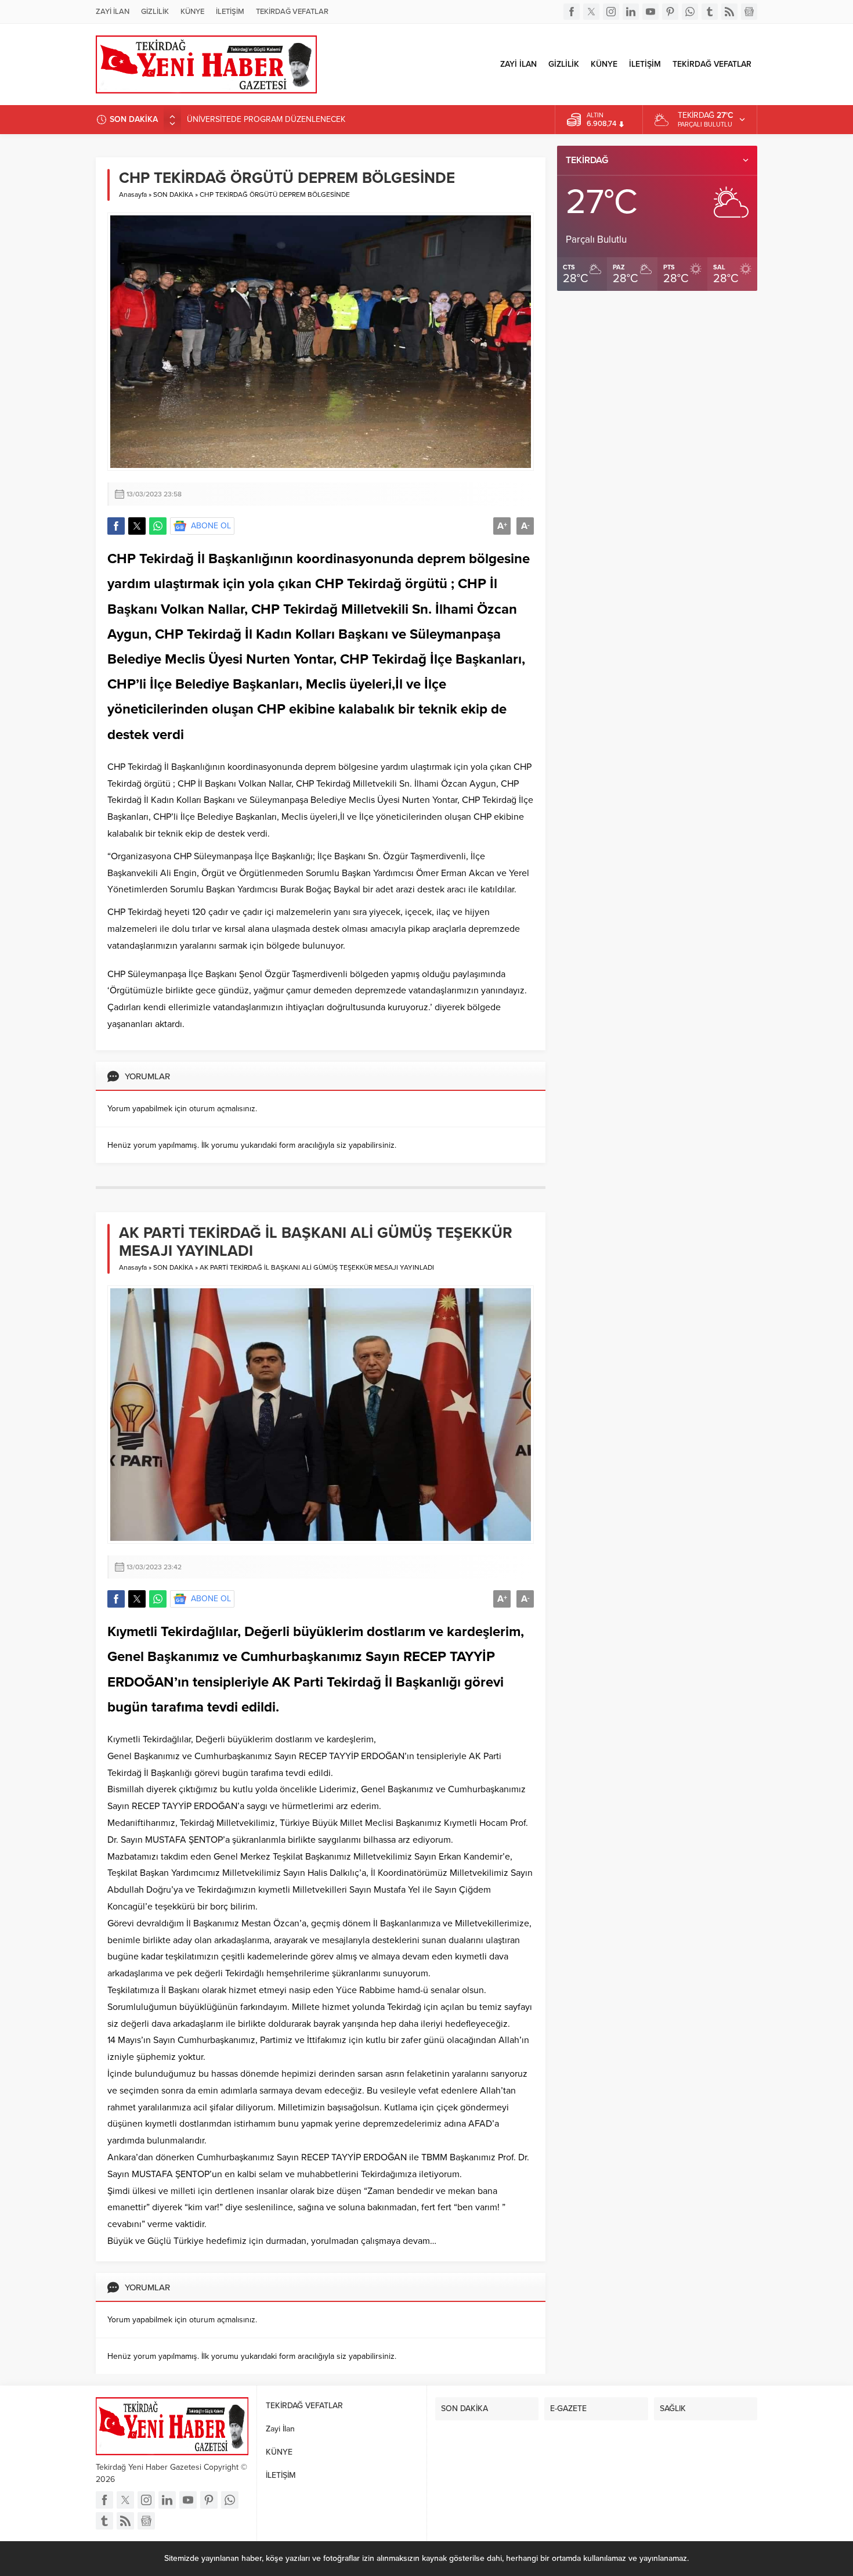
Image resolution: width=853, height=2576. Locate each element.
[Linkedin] (631, 12)
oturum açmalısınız (222, 1109)
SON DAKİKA (173, 194)
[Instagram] (611, 12)
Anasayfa (133, 194)
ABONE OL (211, 526)
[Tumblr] (710, 12)
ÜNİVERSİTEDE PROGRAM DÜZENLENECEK (266, 119)
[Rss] (729, 12)
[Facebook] (572, 12)
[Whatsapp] (690, 12)
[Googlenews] (749, 12)
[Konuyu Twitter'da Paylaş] (137, 526)
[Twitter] (591, 12)
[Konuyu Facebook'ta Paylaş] (116, 526)
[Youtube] (650, 12)
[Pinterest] (670, 12)
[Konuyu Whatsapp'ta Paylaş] (158, 526)
